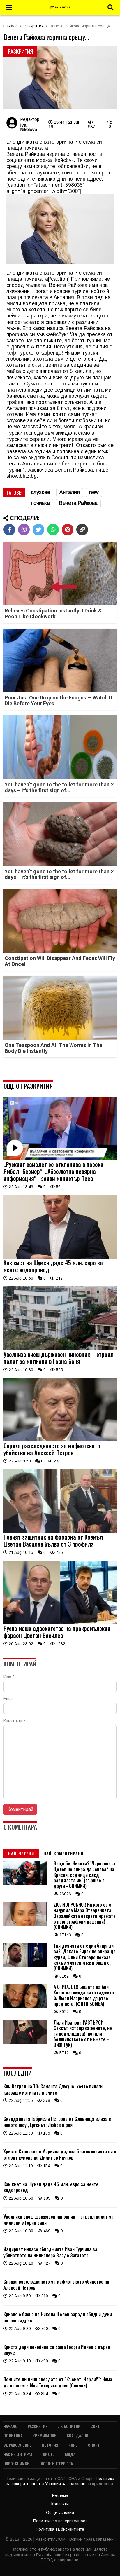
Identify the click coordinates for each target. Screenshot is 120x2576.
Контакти (60, 2504)
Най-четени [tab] (21, 1853)
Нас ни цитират (18, 2454)
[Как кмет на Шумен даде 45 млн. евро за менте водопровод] (60, 1257)
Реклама (60, 2495)
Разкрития (34, 26)
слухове (40, 492)
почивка (40, 503)
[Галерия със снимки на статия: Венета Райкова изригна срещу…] (60, 78)
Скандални (77, 2435)
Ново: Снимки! (17, 2464)
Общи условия (60, 2512)
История (50, 2445)
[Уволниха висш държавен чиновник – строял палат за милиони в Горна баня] (60, 1349)
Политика (13, 2435)
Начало (11, 26)
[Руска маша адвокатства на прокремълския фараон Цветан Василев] (60, 1623)
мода (70, 2454)
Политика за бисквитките (60, 2529)
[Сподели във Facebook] (9, 530)
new (94, 492)
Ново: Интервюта (57, 2464)
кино (73, 2445)
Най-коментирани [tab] (63, 1853)
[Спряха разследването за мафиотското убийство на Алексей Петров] (60, 1440)
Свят (95, 2426)
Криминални (45, 2435)
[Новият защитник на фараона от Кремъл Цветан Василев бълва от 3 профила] (60, 1531)
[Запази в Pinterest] (68, 530)
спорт (94, 2445)
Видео (49, 2454)
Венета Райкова (78, 503)
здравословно (18, 2445)
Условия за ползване (66, 2484)
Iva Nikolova (29, 127)
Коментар (14, 1721)
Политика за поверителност (60, 2521)
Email (8, 1699)
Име (9, 1676)
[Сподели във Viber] (24, 530)
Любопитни (69, 2426)
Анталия (70, 492)
